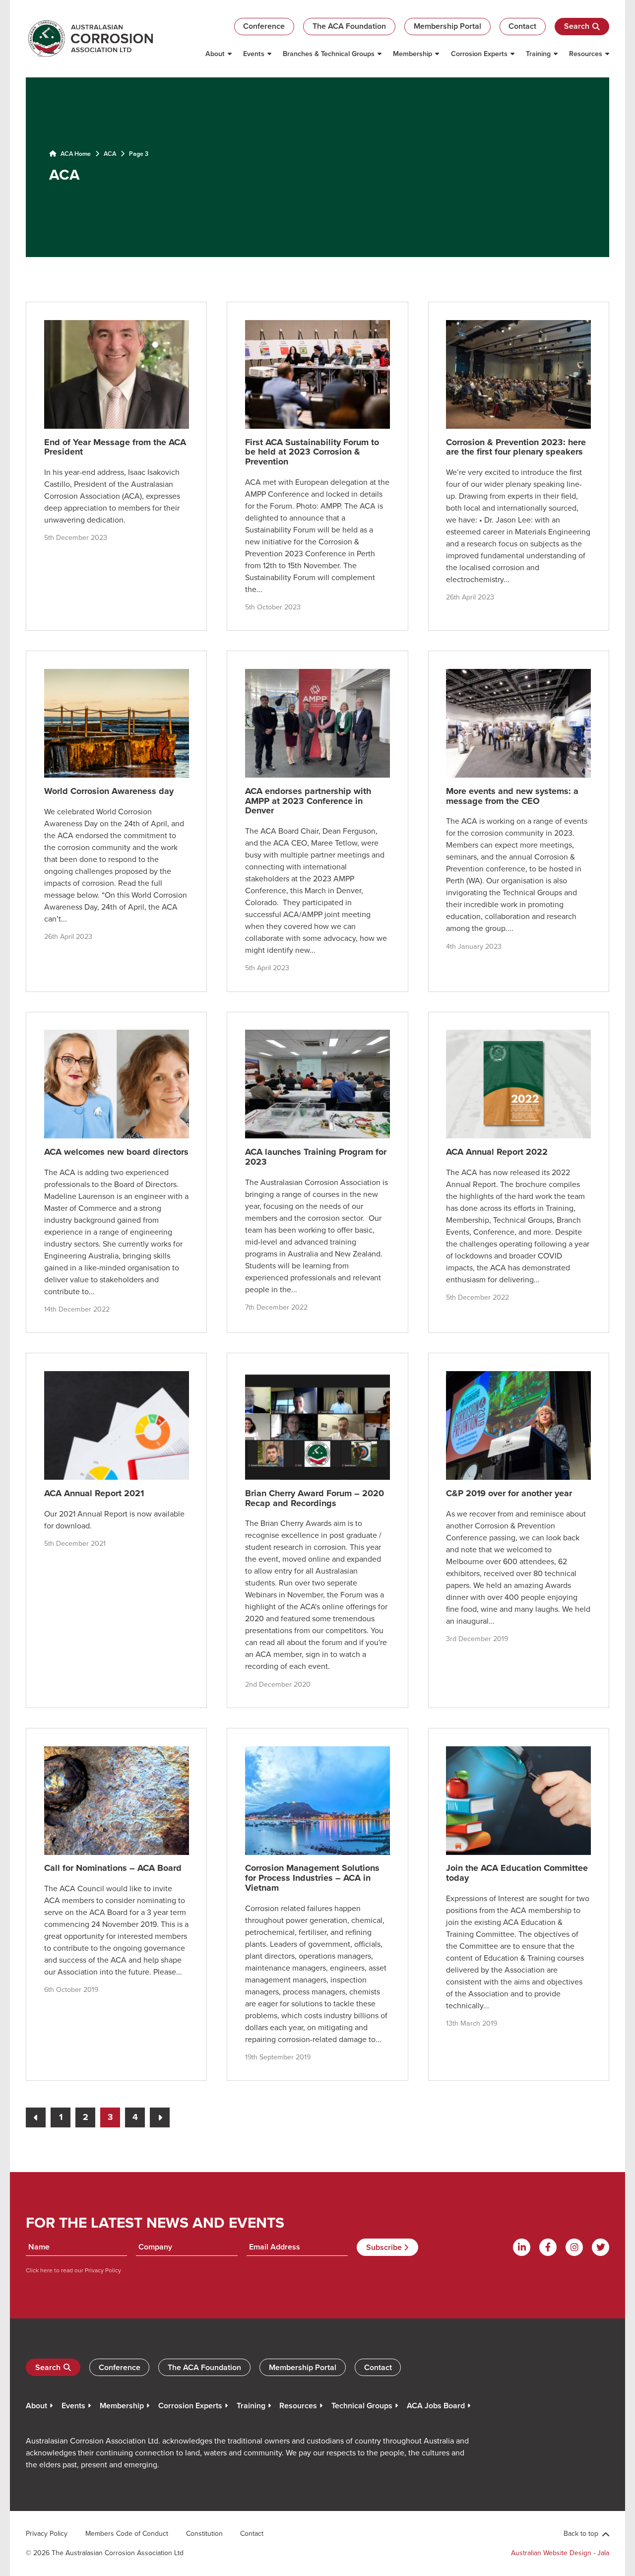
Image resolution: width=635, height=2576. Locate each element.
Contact (522, 26)
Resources (586, 54)
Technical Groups (362, 2406)
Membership (413, 54)
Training (538, 54)
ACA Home (75, 153)
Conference (264, 26)
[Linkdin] (522, 2247)
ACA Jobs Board (436, 2406)
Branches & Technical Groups (329, 54)
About (215, 54)
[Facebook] (548, 2247)
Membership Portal (447, 26)
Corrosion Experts (479, 54)
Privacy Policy (102, 2270)
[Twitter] (601, 2247)
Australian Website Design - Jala (560, 2553)
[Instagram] (574, 2247)
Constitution (204, 2533)
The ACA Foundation (349, 26)
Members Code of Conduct (127, 2533)
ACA (110, 153)
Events (254, 54)
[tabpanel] (317, 166)
